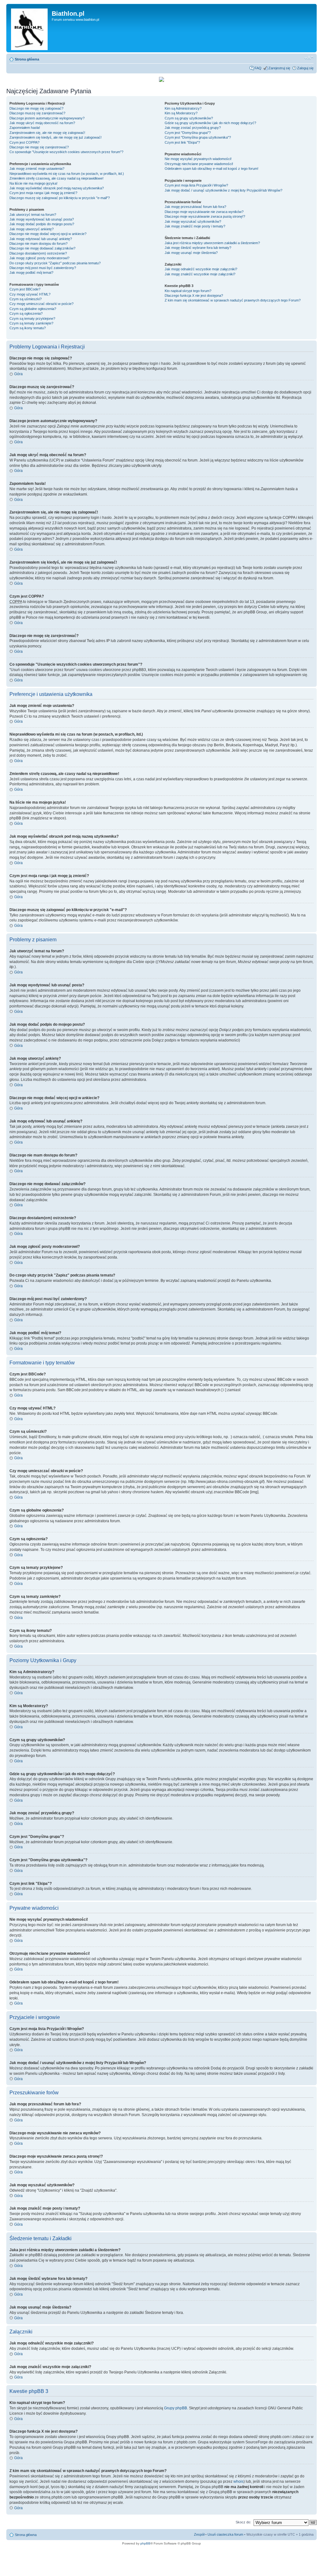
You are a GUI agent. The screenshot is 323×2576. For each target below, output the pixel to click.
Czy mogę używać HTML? (30, 294)
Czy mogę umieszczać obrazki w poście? (41, 304)
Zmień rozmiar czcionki (309, 58)
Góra (18, 374)
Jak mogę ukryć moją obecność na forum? (42, 123)
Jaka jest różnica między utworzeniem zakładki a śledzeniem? (212, 243)
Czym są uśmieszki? (26, 299)
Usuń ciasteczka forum (225, 2534)
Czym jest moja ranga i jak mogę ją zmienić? (43, 193)
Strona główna (27, 59)
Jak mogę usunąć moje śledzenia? (191, 253)
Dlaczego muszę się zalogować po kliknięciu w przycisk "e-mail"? (60, 198)
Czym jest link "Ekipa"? (182, 142)
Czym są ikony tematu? (28, 328)
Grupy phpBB (176, 2408)
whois (238, 2481)
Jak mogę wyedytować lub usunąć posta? (42, 219)
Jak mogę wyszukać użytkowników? (193, 221)
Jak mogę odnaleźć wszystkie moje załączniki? (201, 269)
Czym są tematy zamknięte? (31, 323)
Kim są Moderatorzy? (181, 113)
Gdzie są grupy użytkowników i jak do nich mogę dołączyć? (210, 123)
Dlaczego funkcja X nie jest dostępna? (194, 295)
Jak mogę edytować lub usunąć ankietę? (41, 239)
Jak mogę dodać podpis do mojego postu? (42, 224)
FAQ (258, 68)
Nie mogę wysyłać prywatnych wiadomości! (198, 159)
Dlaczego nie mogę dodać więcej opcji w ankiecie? (48, 234)
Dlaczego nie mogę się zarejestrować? (39, 147)
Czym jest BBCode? (25, 289)
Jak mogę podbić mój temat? (31, 273)
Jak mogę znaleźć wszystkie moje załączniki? (200, 274)
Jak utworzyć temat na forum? (33, 215)
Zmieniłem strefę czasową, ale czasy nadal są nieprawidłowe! (56, 178)
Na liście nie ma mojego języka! (33, 183)
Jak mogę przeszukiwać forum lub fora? (195, 207)
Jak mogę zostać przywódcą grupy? (193, 128)
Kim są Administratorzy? (183, 108)
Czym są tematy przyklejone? (32, 318)
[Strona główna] (30, 28)
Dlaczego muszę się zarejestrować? (37, 113)
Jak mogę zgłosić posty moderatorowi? (39, 258)
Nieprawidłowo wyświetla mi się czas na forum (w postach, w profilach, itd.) (67, 174)
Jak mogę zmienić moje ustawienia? (37, 169)
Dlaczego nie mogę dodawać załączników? (42, 248)
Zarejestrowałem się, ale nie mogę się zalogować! (47, 133)
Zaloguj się (305, 68)
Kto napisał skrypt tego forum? (188, 291)
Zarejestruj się (279, 68)
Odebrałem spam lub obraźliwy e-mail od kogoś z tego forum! (211, 169)
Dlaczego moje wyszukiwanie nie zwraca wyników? (204, 212)
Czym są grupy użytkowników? (189, 118)
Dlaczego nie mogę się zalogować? (36, 108)
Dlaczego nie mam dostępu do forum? (38, 244)
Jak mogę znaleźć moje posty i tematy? (195, 226)
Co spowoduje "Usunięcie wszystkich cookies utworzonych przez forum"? (66, 152)
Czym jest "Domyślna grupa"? (188, 133)
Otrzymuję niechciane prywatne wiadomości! (199, 164)
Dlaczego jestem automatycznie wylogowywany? (47, 118)
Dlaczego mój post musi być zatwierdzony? (43, 268)
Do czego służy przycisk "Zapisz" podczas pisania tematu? (55, 263)
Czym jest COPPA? (24, 142)
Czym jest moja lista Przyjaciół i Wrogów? (196, 185)
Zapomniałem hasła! (25, 128)
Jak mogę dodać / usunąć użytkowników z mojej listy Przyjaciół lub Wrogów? (223, 190)
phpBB (145, 2543)
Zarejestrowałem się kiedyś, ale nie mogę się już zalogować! (56, 137)
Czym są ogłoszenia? (26, 313)
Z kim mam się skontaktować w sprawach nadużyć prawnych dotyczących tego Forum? (233, 300)
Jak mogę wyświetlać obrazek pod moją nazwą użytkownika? (57, 188)
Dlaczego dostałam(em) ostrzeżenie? (38, 253)
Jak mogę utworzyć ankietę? (32, 229)
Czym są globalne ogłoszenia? (33, 309)
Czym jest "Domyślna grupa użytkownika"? (198, 137)
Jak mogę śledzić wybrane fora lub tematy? (198, 248)
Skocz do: (243, 2522)
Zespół (199, 2534)
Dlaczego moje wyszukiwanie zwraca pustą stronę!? (205, 216)
